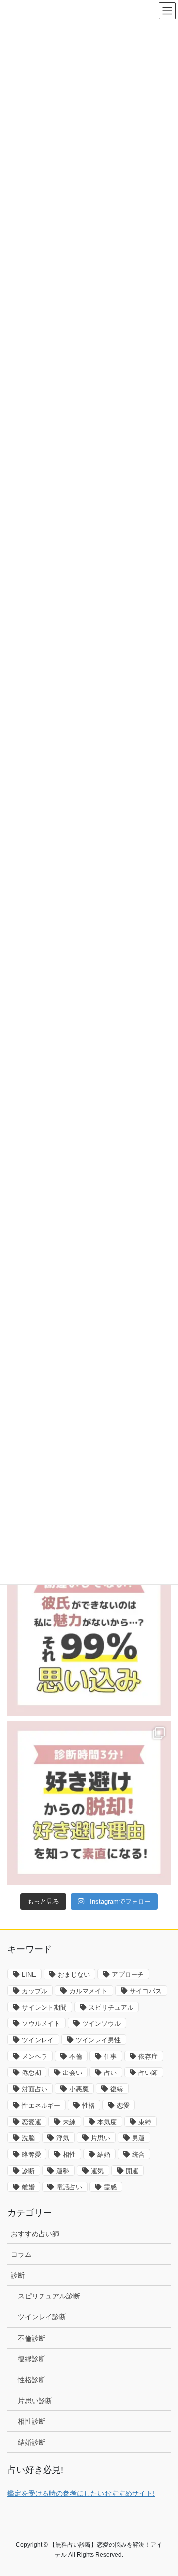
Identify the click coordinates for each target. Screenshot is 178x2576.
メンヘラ (35, 2056)
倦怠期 (31, 2073)
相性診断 (32, 2421)
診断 (28, 2171)
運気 (97, 2171)
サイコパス (146, 1991)
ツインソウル (101, 2024)
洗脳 (28, 2138)
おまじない (74, 1975)
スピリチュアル (111, 2007)
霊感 (110, 2187)
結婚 (104, 2155)
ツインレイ (38, 2040)
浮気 (63, 2138)
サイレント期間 (44, 2007)
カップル (35, 1991)
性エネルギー (41, 2105)
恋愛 (123, 2105)
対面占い (35, 2089)
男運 (138, 2138)
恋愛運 (31, 2122)
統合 (138, 2155)
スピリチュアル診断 (49, 2296)
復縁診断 (32, 2359)
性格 (89, 2105)
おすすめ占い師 (35, 2234)
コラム (21, 2254)
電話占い (69, 2187)
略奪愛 (31, 2155)
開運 (132, 2171)
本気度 (107, 2122)
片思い (101, 2138)
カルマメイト (89, 1991)
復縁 (117, 2089)
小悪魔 (79, 2089)
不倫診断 (32, 2338)
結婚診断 (32, 2442)
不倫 (76, 2056)
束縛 (145, 2122)
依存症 (148, 2056)
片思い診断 (35, 2401)
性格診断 (32, 2380)
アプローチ (128, 1975)
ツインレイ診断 (42, 2317)
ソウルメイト (41, 2024)
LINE (29, 1975)
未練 (69, 2122)
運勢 (63, 2171)
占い (110, 2073)
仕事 (110, 2056)
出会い (72, 2073)
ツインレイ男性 (98, 2040)
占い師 (148, 2073)
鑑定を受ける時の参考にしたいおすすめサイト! (81, 2493)
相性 (69, 2155)
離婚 (28, 2187)
